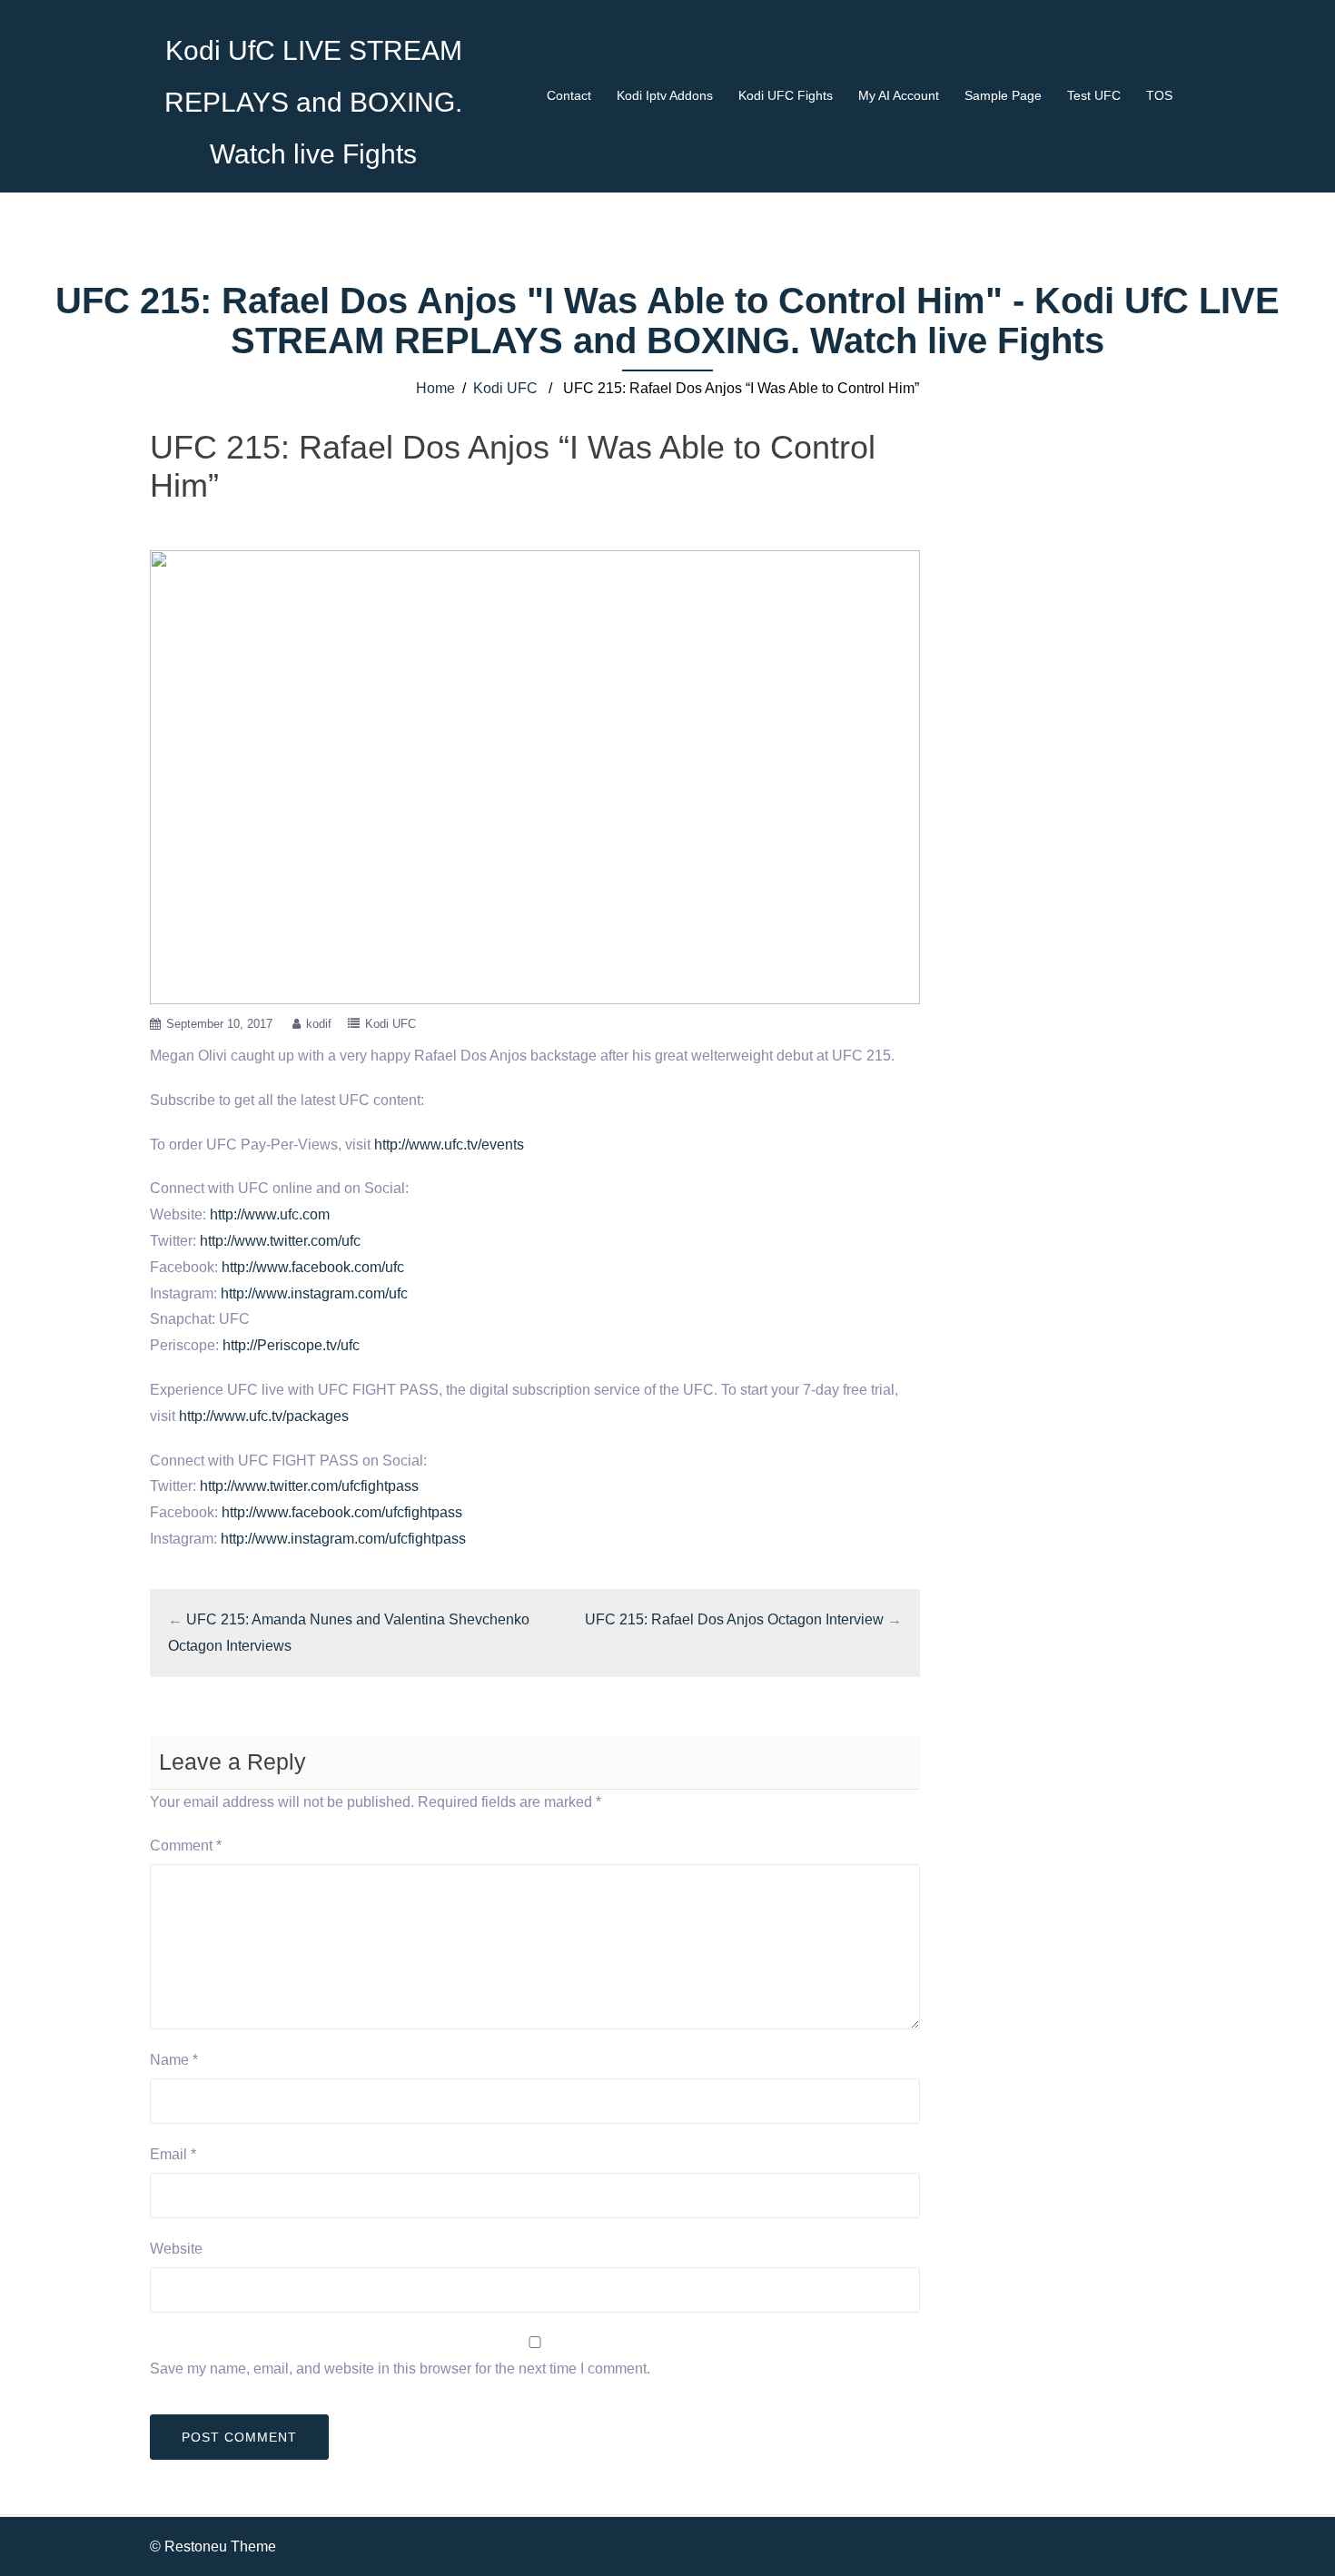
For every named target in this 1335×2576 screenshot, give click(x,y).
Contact (569, 95)
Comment (186, 1846)
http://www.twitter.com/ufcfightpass (309, 1486)
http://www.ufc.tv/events (449, 1145)
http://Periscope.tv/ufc (291, 1345)
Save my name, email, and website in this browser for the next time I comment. (400, 2369)
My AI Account (899, 95)
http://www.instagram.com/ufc (314, 1293)
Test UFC (1094, 95)
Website (176, 2249)
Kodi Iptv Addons (665, 95)
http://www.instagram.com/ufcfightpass (343, 1539)
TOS (1159, 95)
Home (435, 388)
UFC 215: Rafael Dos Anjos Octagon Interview (734, 1619)
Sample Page (1003, 95)
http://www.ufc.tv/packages (264, 1416)
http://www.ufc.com (270, 1214)
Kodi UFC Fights (786, 95)
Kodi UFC (505, 388)
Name (174, 2060)
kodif (319, 1024)
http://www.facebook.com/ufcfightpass (342, 1512)
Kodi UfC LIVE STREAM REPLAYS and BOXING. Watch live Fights (313, 102)
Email (173, 2154)
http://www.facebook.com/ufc (313, 1267)
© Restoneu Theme (213, 2546)
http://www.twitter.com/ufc (280, 1241)
